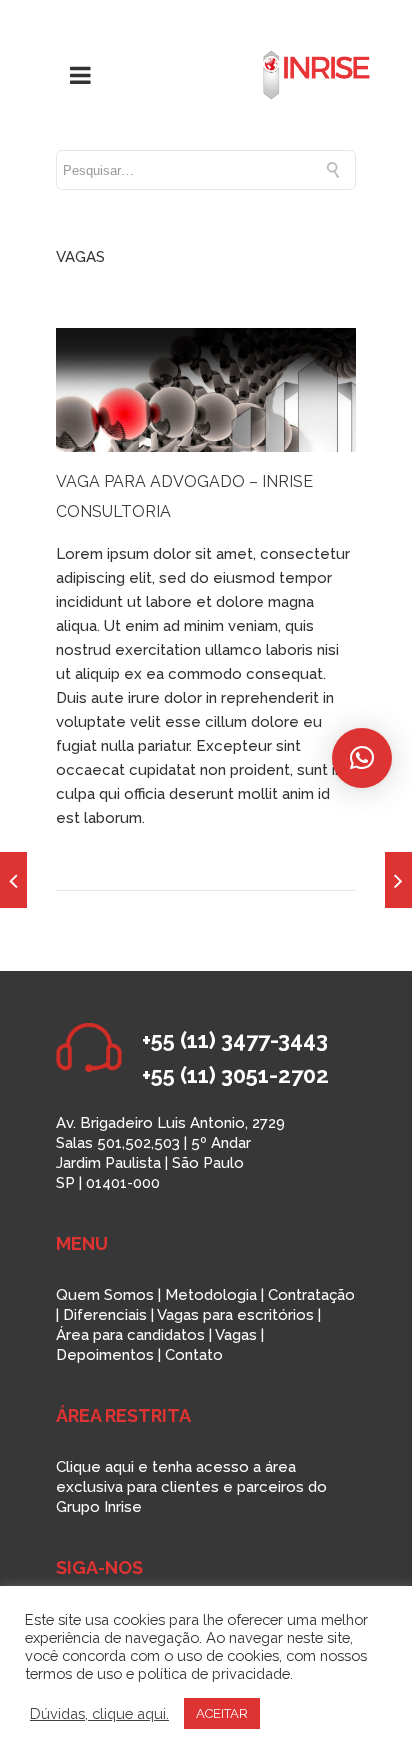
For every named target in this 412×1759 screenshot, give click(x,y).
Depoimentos (105, 1355)
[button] (362, 758)
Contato (194, 1355)
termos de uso (73, 1673)
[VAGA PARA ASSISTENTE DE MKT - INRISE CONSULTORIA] (398, 880)
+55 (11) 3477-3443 (235, 1040)
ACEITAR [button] (222, 1713)
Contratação (311, 1295)
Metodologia (211, 1295)
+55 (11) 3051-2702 (235, 1075)
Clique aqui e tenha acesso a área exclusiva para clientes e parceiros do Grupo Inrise (191, 1487)
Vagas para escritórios (235, 1315)
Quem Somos (105, 1295)
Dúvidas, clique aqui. (99, 1713)
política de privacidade (214, 1673)
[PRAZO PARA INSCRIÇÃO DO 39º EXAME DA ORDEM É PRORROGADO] (13, 880)
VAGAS (80, 257)
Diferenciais (105, 1315)
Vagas (236, 1335)
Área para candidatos (130, 1335)
